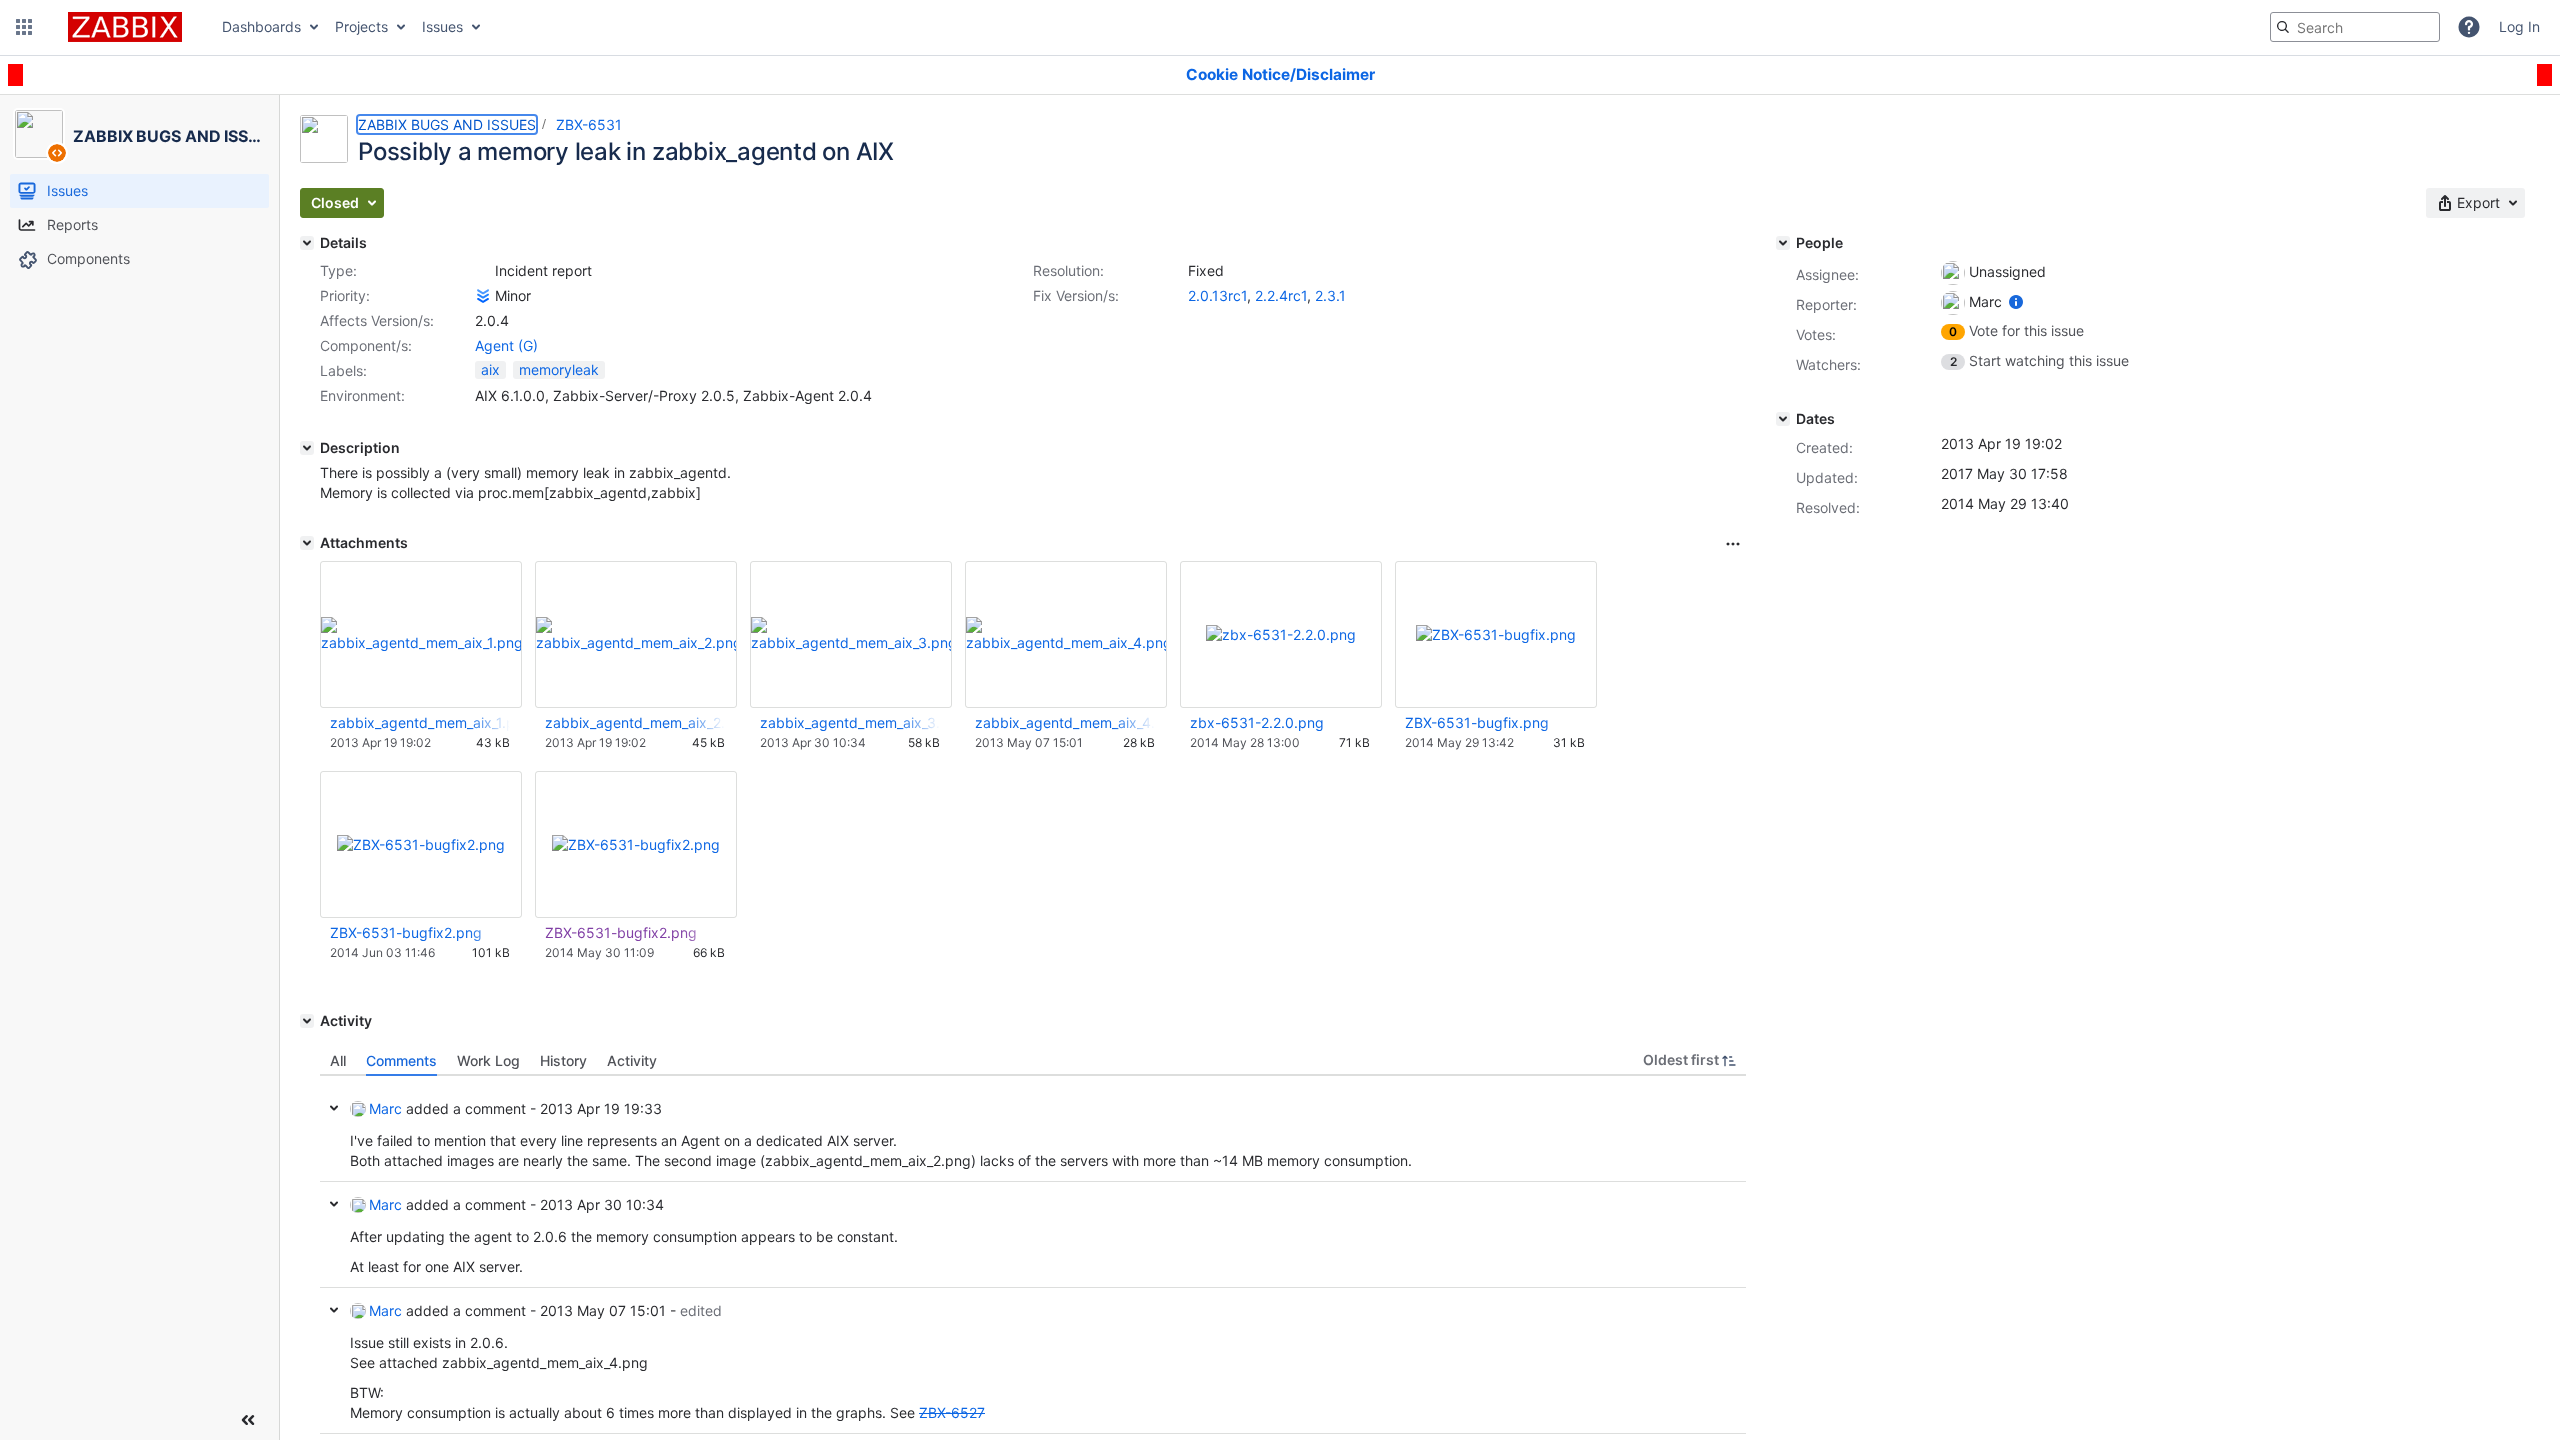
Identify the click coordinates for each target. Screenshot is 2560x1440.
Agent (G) (506, 345)
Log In (2519, 26)
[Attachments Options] (1733, 544)
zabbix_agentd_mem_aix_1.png (420, 722)
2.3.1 (1330, 295)
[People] (1783, 243)
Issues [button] (442, 26)
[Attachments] (307, 543)
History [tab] (563, 1060)
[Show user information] (2016, 301)
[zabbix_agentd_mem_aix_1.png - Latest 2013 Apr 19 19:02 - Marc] (421, 634)
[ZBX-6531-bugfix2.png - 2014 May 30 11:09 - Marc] (636, 844)
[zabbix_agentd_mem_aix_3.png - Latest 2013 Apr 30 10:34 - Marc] (851, 634)
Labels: (343, 370)
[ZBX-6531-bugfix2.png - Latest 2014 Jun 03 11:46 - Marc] (421, 844)
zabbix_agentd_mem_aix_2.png (635, 722)
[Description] (307, 448)
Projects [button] (361, 26)
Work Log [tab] (488, 1060)
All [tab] (338, 1060)
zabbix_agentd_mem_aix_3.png (850, 722)
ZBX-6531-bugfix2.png (406, 932)
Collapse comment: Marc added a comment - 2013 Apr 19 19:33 (334, 1108)
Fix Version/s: (1076, 295)
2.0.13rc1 (1217, 295)
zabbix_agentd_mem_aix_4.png (1065, 722)
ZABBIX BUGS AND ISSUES (447, 124)
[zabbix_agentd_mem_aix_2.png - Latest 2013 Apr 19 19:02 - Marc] (636, 634)
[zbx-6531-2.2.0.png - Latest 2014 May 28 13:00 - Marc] (1281, 634)
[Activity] (307, 1021)
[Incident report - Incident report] (483, 271)
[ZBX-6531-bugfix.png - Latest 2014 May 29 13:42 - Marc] (1496, 634)
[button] (24, 27)
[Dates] (1783, 419)
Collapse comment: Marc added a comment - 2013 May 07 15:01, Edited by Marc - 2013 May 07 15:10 (334, 1310)
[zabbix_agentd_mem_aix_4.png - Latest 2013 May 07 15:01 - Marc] (1066, 634)
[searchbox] (2355, 27)
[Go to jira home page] (125, 27)
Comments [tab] (401, 1060)
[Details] (307, 243)
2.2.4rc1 (1281, 295)
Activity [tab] (632, 1060)
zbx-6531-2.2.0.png (1257, 722)
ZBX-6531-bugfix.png (1477, 722)
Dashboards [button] (261, 26)
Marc (385, 1108)
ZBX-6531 (589, 124)
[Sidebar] (248, 1420)
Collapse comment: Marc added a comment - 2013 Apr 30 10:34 (334, 1204)
